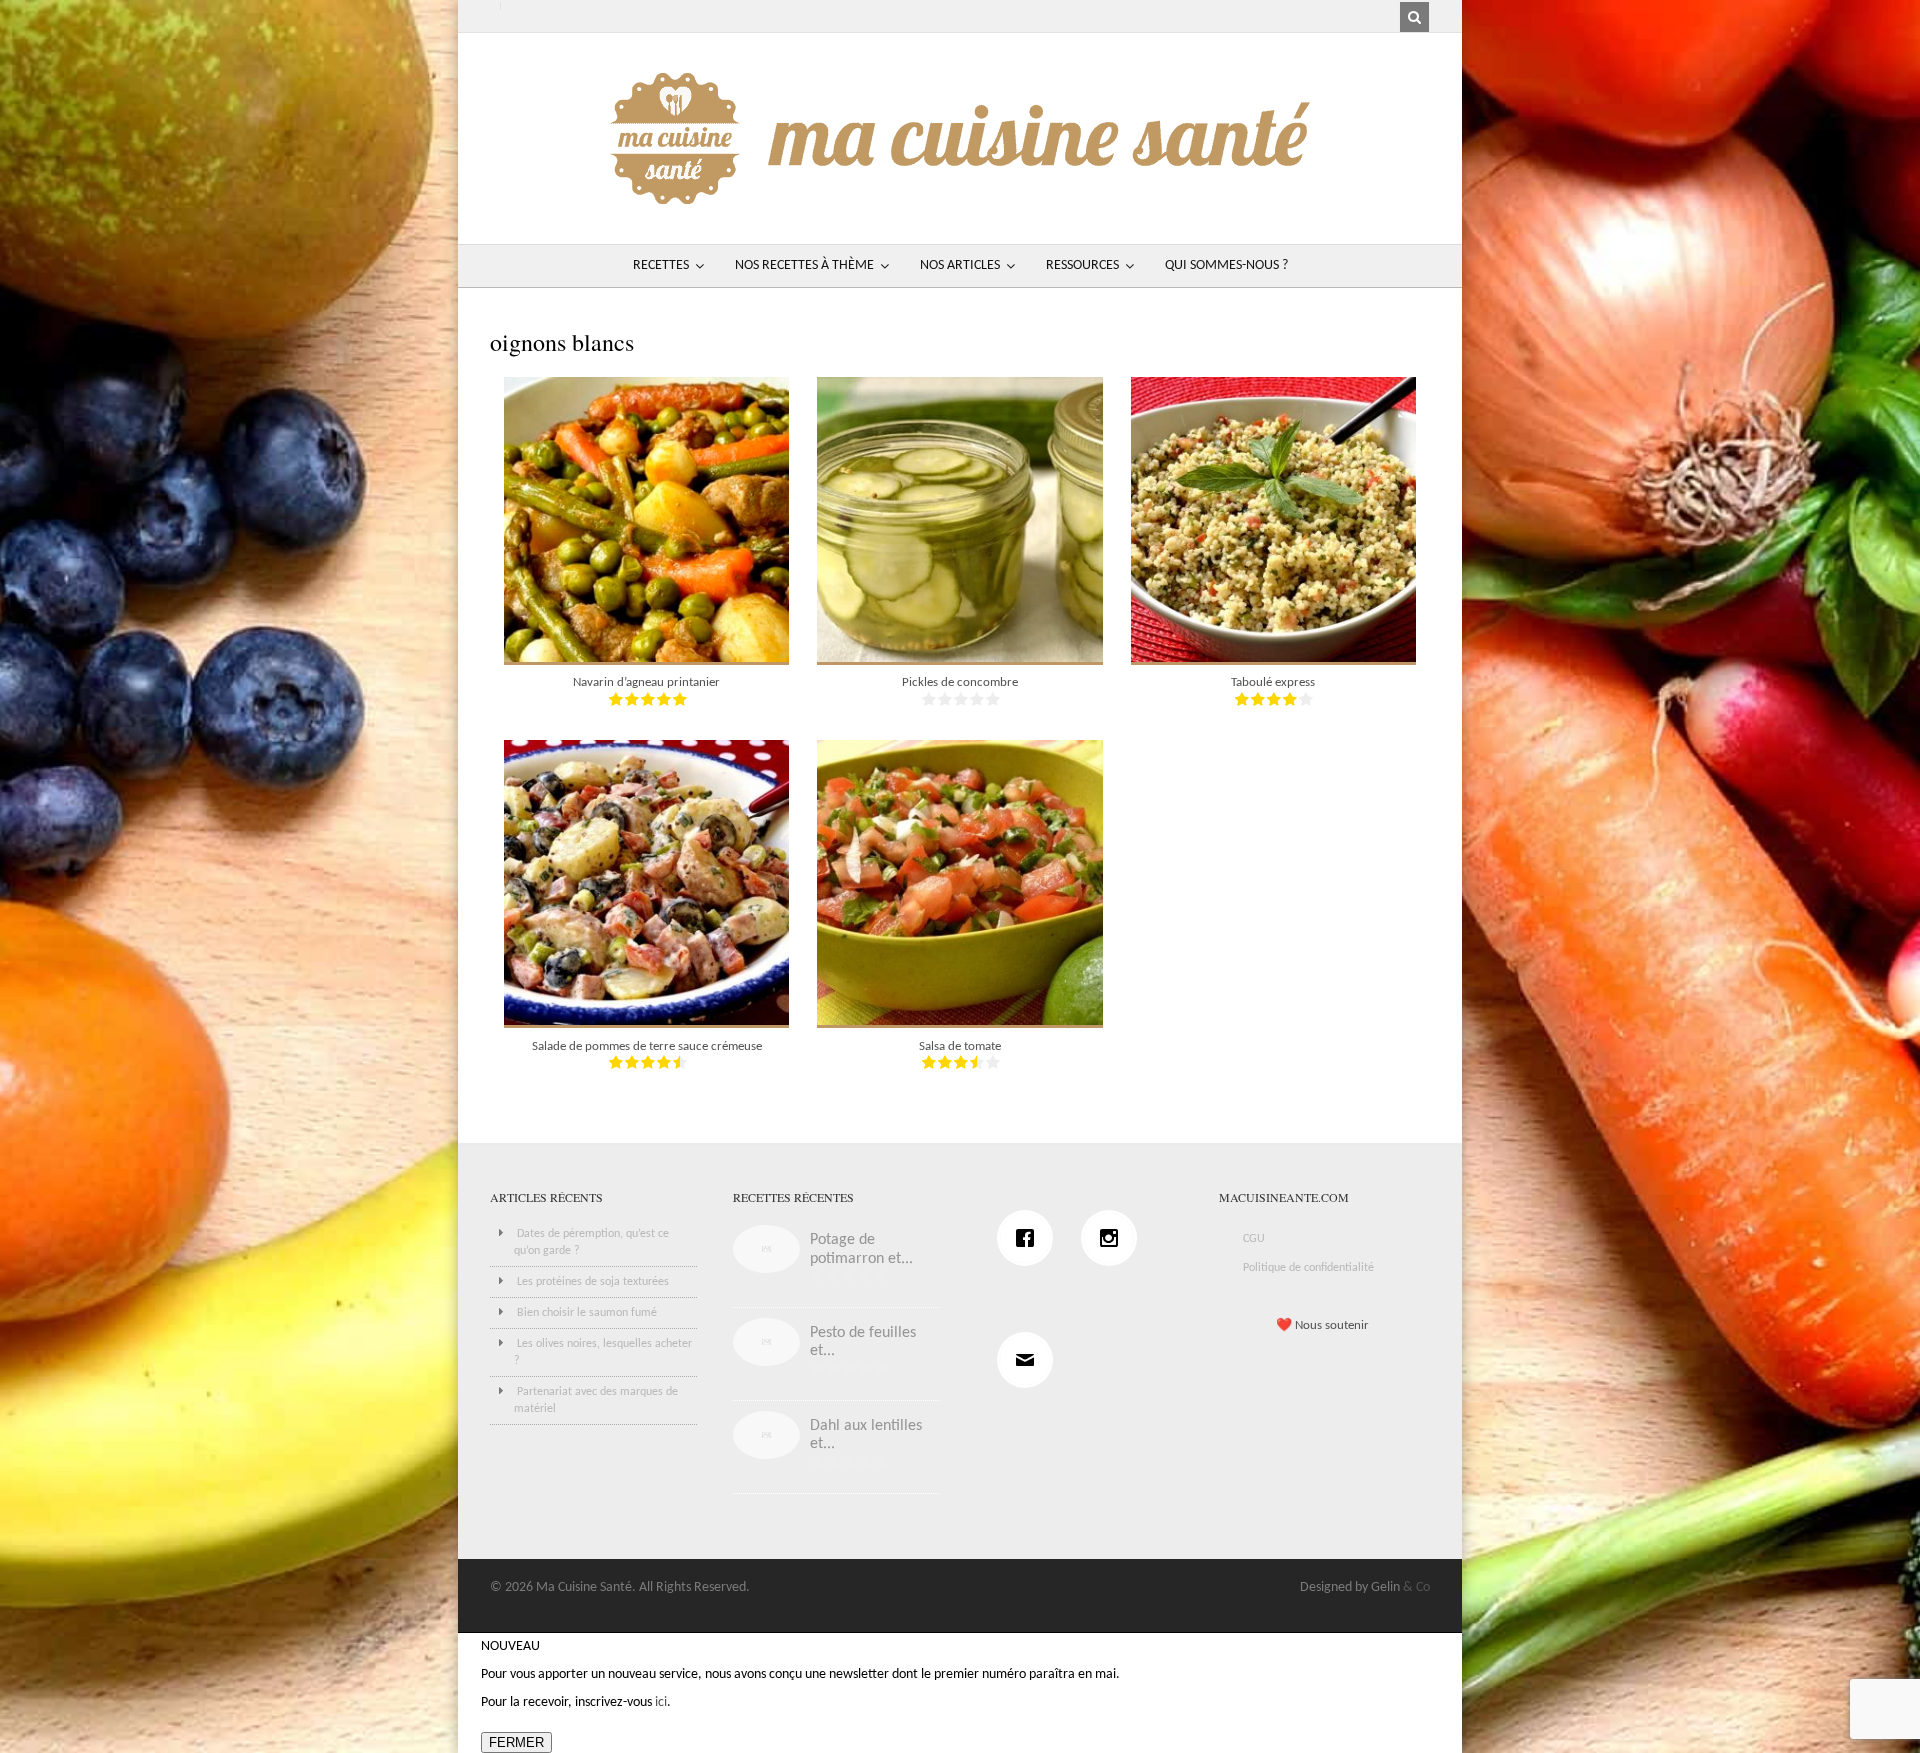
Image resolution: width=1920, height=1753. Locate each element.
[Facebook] (1030, 1238)
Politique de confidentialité (1308, 1268)
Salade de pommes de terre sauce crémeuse (647, 1046)
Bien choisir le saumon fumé (587, 1313)
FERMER (516, 1742)
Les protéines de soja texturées (593, 1282)
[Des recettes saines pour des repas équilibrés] (960, 194)
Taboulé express (1273, 682)
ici (661, 1702)
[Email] (1030, 1360)
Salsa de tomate (960, 1046)
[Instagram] (1114, 1238)
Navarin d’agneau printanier (646, 682)
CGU (1254, 1239)
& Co (1416, 1587)
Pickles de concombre (960, 682)
